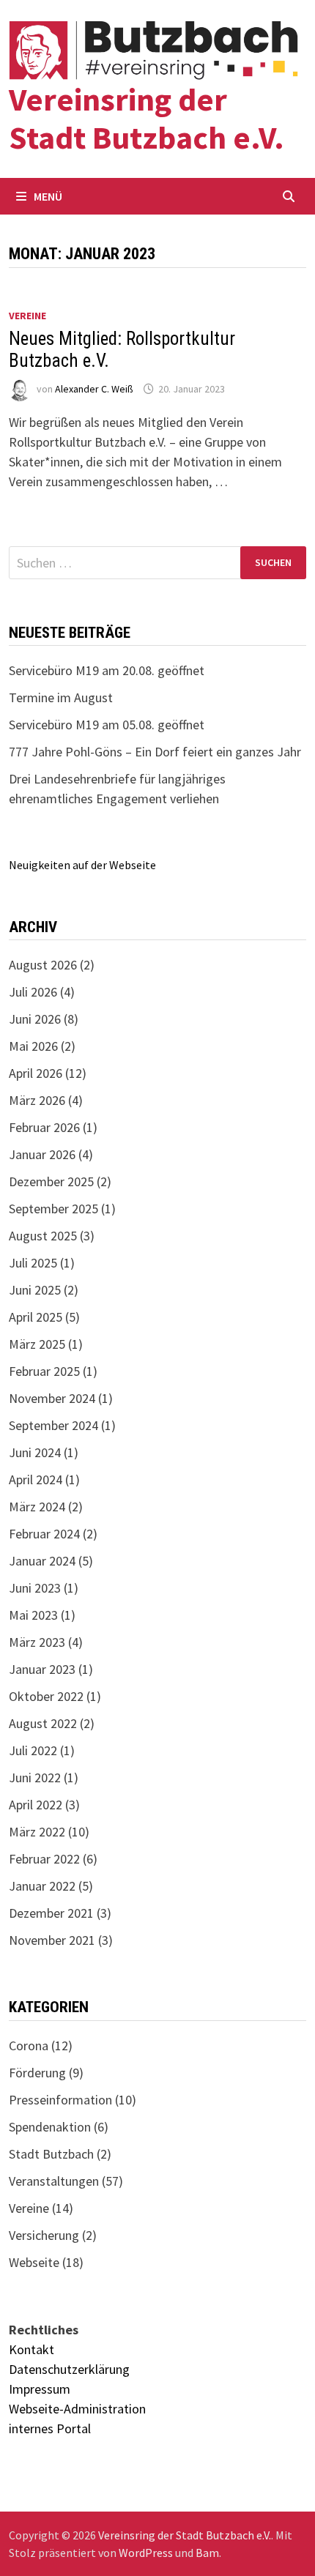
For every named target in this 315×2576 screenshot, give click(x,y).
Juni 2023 (35, 1588)
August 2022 (43, 1723)
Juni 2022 (35, 1777)
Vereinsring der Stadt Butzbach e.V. (147, 119)
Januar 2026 (42, 1154)
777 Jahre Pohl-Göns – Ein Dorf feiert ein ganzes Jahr (155, 752)
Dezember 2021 (51, 1913)
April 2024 (36, 1479)
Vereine (27, 316)
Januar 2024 (42, 1561)
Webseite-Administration (77, 2409)
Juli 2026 (33, 992)
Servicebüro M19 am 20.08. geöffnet (107, 670)
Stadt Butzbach (51, 2154)
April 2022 (36, 1805)
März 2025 (37, 1344)
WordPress (146, 2553)
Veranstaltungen (54, 2181)
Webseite (34, 2262)
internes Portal (50, 2428)
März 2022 (37, 1832)
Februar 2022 (44, 1859)
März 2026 (37, 1100)
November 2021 (52, 1940)
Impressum (40, 2389)
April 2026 (36, 1073)
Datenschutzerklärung (69, 2369)
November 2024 (52, 1398)
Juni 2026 (35, 1019)
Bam (207, 2553)
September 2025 (53, 1209)
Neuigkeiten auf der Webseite (82, 865)
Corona (29, 2045)
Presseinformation (60, 2100)
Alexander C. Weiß (94, 389)
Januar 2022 (42, 1886)
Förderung (37, 2073)
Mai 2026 (33, 1046)
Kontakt (31, 2349)
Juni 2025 (35, 1290)
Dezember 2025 (51, 1181)
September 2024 (53, 1425)
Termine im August (61, 697)
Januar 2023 (42, 1669)
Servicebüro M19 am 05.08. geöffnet (107, 725)
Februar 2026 (44, 1127)
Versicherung (44, 2235)
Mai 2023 (33, 1615)
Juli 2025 (33, 1263)
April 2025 (36, 1317)
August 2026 (43, 965)
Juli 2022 (33, 1750)
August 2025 (43, 1236)
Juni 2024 (35, 1452)
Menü (48, 196)
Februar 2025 (44, 1371)
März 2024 (37, 1507)
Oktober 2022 (46, 1696)
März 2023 (37, 1642)
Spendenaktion (50, 2127)
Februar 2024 (44, 1534)
